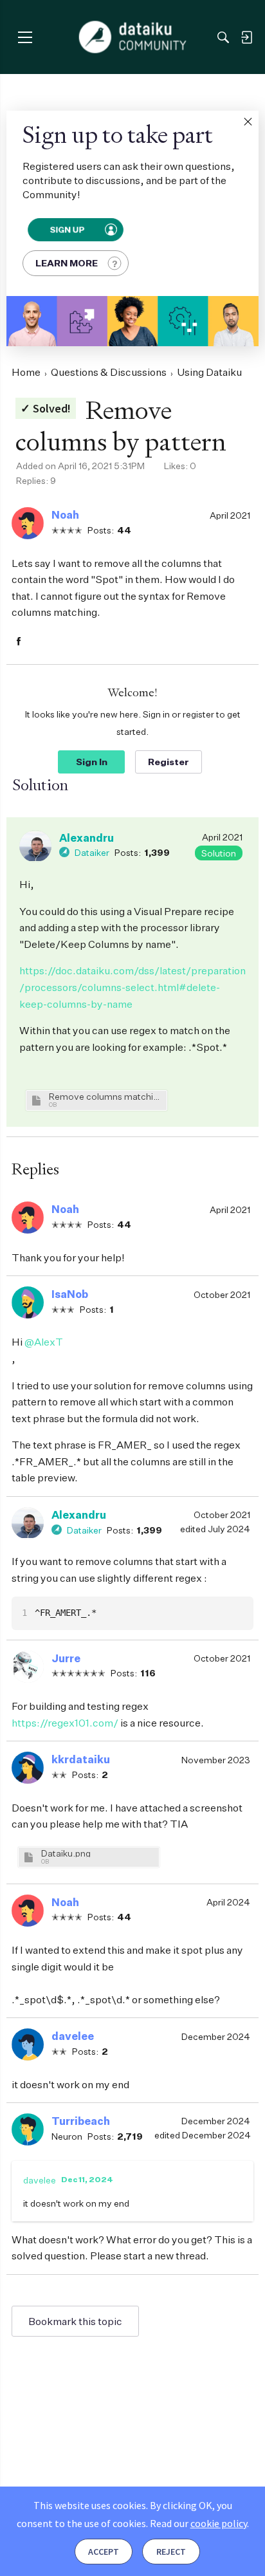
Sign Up (67, 230)
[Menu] (25, 37)
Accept (104, 2552)
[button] (248, 122)
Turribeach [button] (81, 2121)
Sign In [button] (92, 762)
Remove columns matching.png (106, 1096)
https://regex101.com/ (65, 1723)
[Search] (223, 37)
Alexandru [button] (87, 838)
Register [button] (169, 762)
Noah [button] (65, 515)
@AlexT (44, 1342)
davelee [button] (73, 2036)
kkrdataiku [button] (81, 1759)
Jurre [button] (66, 1658)
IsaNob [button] (70, 1294)
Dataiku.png (66, 1853)
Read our (198, 2523)
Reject (171, 2552)
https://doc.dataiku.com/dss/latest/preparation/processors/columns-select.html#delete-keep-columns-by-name (132, 987)
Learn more (67, 263)
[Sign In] (246, 37)
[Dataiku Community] (133, 37)
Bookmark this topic (75, 2321)
